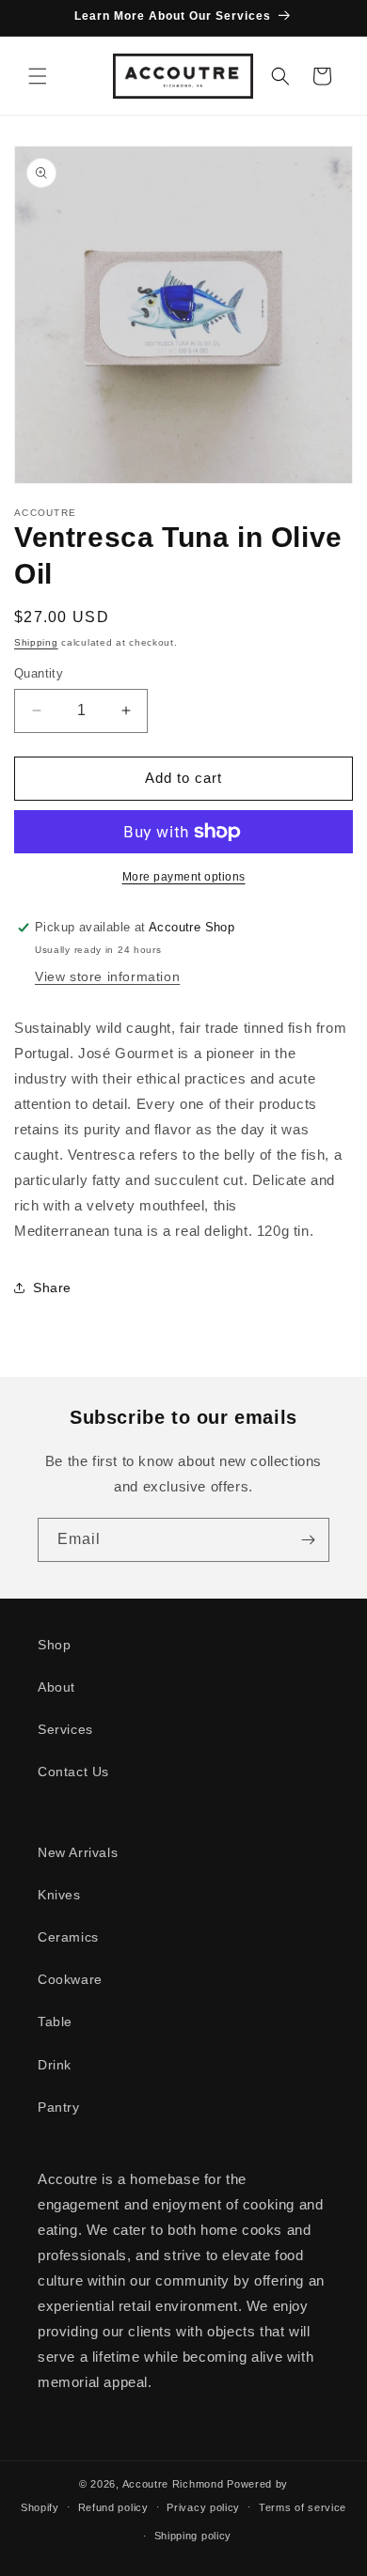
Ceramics (68, 1937)
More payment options (184, 877)
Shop (54, 1645)
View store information (107, 976)
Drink (55, 2065)
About (56, 1687)
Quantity (39, 673)
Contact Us (73, 1772)
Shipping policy (193, 2536)
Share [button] (52, 1288)
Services (65, 1729)
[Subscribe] (308, 1540)
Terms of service (303, 2507)
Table (55, 2022)
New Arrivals (78, 1852)
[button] (38, 76)
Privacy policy (203, 2507)
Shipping (36, 642)
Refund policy (113, 2507)
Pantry (59, 2107)
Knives (59, 1895)
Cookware (70, 1979)
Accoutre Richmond (173, 2484)
